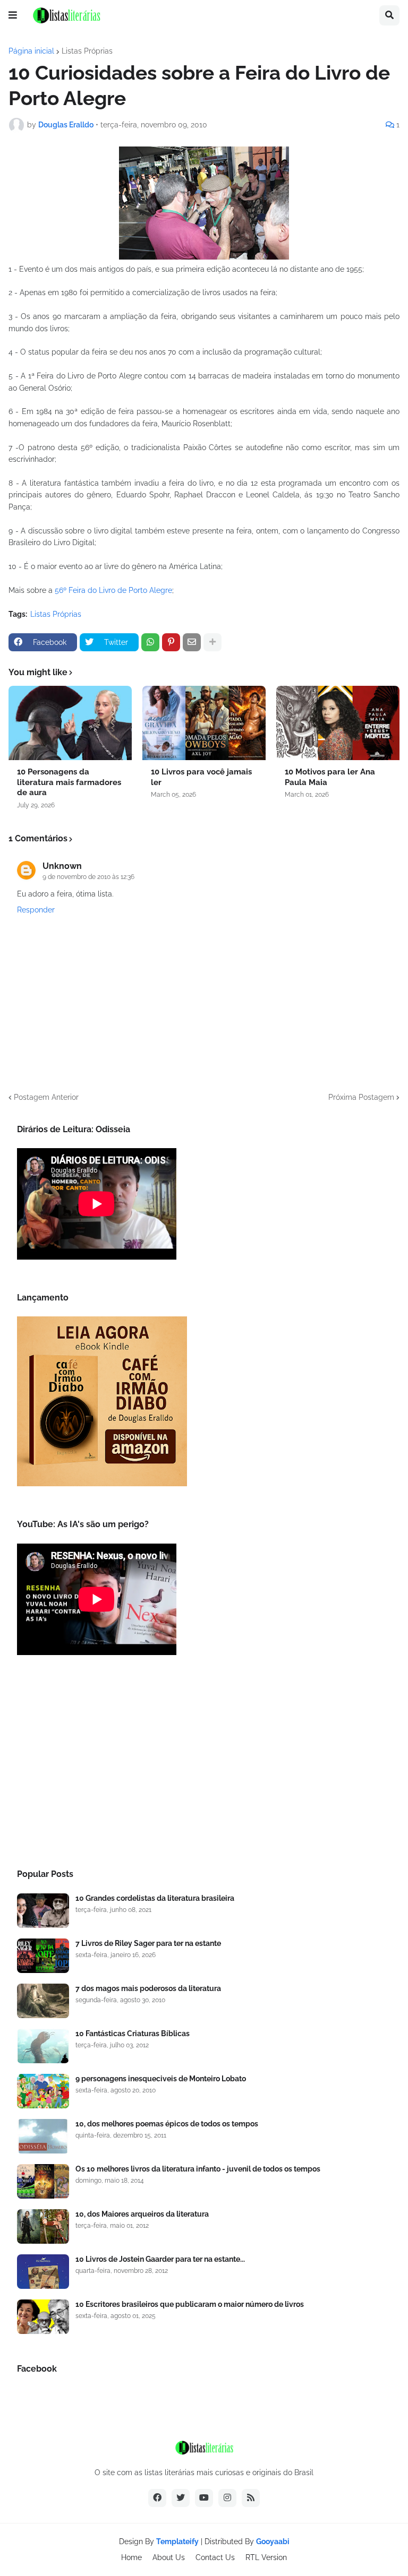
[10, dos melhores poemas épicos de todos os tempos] (43, 2136)
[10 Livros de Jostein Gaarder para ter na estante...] (43, 2272)
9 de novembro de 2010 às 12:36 (88, 877)
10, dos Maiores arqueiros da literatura (142, 2214)
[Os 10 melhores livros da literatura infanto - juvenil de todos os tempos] (43, 2181)
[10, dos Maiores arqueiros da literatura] (43, 2226)
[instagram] (227, 2498)
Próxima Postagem (361, 1097)
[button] (13, 15)
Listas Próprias (87, 51)
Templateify (177, 2541)
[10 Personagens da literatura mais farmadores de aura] (70, 723)
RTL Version (266, 2557)
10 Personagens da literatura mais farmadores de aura (69, 782)
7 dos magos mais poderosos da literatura (148, 1988)
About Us (169, 2557)
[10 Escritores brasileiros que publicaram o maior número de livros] (43, 2317)
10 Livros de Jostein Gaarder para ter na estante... (160, 2259)
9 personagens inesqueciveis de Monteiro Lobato (161, 2079)
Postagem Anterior (46, 1097)
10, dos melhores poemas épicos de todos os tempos (167, 2124)
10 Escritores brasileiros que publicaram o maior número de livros (190, 2304)
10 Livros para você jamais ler (201, 777)
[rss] (251, 2498)
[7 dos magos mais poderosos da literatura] (43, 2001)
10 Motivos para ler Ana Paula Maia (330, 777)
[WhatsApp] (150, 642)
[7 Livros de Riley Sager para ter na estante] (43, 1956)
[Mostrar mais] (212, 642)
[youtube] (204, 2498)
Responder (36, 910)
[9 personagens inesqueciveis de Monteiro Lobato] (43, 2091)
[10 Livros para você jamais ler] (204, 723)
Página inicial (31, 51)
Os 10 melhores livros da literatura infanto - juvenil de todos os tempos (198, 2169)
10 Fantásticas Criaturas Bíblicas (133, 2034)
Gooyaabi (273, 2541)
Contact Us (215, 2557)
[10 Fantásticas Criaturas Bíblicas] (43, 2046)
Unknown (62, 866)
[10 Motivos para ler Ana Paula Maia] (338, 723)
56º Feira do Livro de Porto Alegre (113, 590)
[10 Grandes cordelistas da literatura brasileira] (43, 1911)
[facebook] (157, 2498)
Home (131, 2557)
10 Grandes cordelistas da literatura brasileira (155, 1898)
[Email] (192, 642)
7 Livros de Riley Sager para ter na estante (148, 1943)
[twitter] (181, 2498)
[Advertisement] (204, 1765)
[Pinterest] (171, 642)
